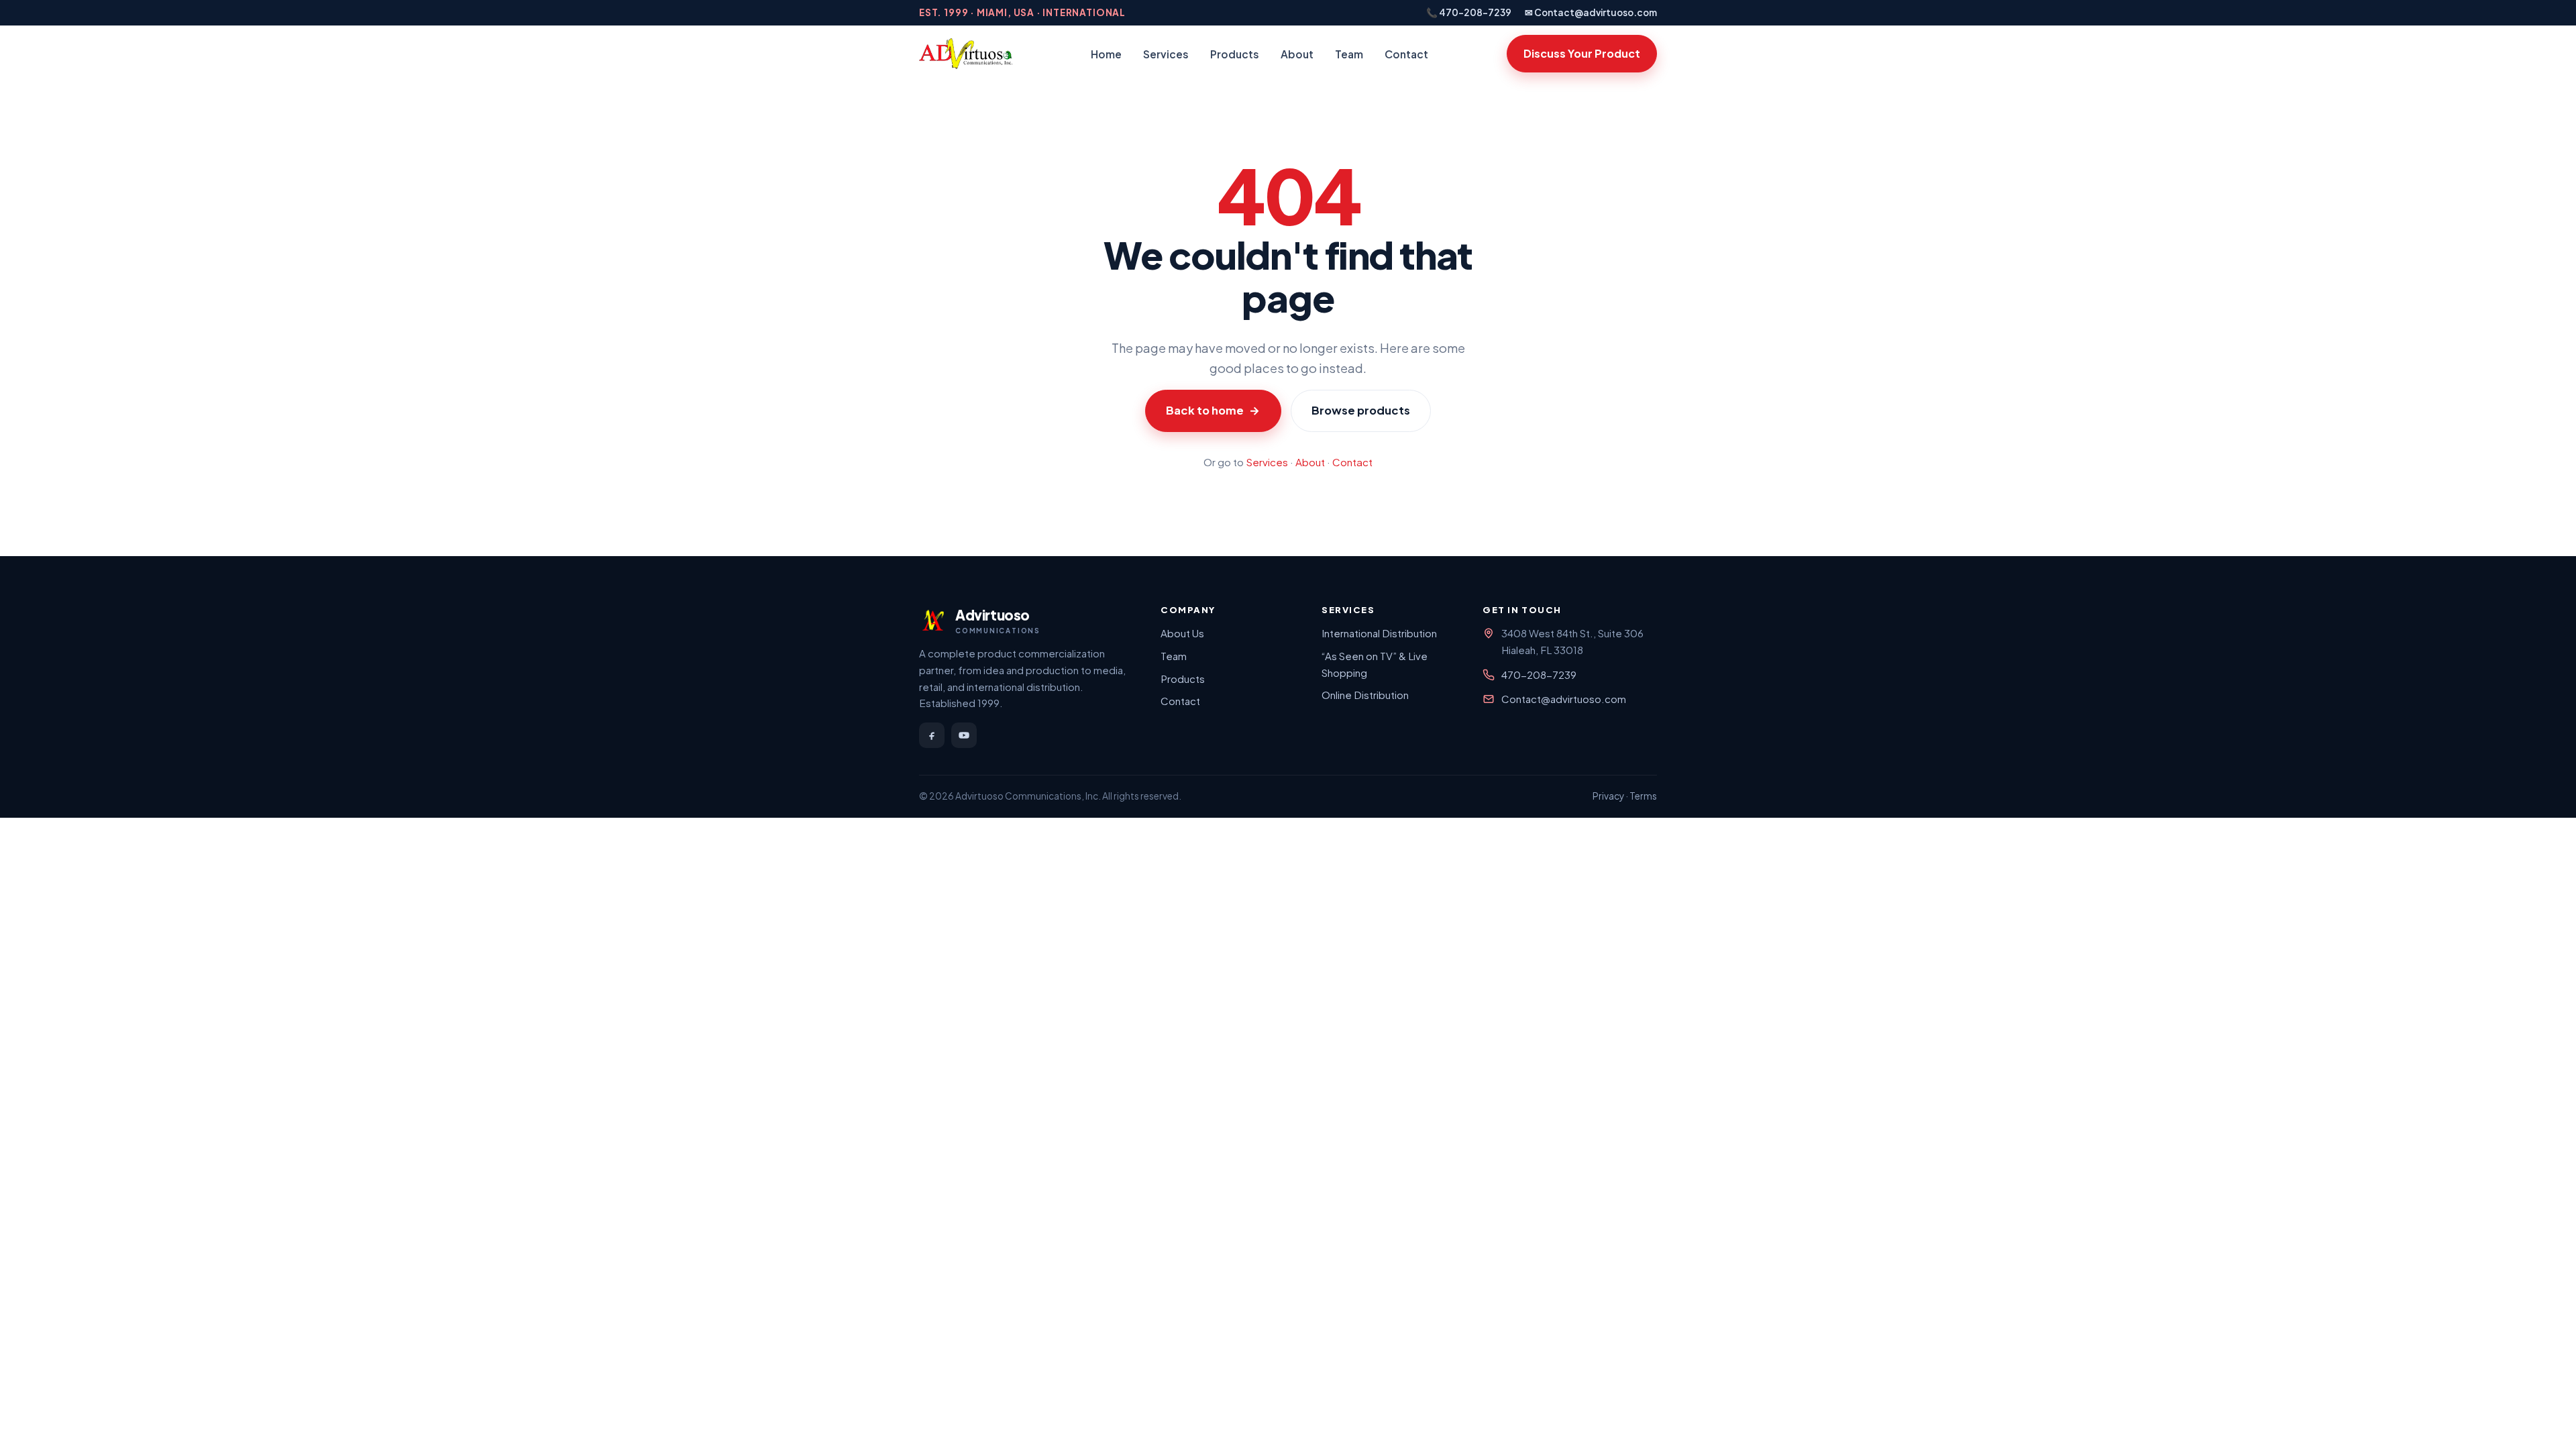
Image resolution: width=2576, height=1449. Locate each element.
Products (1235, 54)
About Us (1182, 633)
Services (1166, 54)
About (1297, 54)
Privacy (1608, 796)
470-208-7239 (1539, 675)
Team (1349, 54)
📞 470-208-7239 (1469, 12)
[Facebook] (932, 735)
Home (1106, 54)
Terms (1643, 796)
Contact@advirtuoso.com (1564, 699)
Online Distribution (1365, 695)
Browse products (1361, 410)
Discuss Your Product (1582, 53)
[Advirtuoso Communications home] (966, 54)
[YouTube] (964, 735)
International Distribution (1379, 633)
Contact (1406, 54)
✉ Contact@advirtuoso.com (1591, 12)
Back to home (1213, 410)
